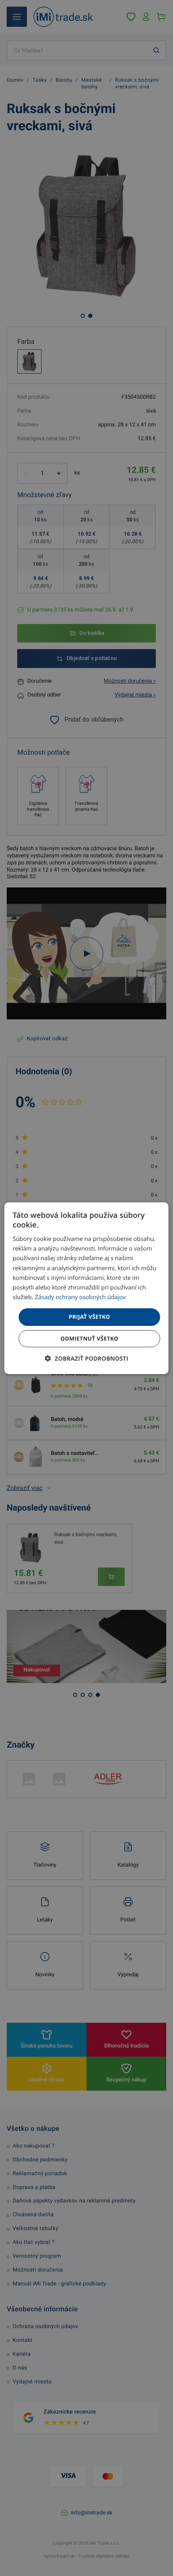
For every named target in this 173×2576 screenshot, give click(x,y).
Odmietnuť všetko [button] (89, 1338)
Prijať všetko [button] (90, 1317)
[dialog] (86, 1288)
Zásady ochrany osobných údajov (80, 1297)
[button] (87, 1359)
